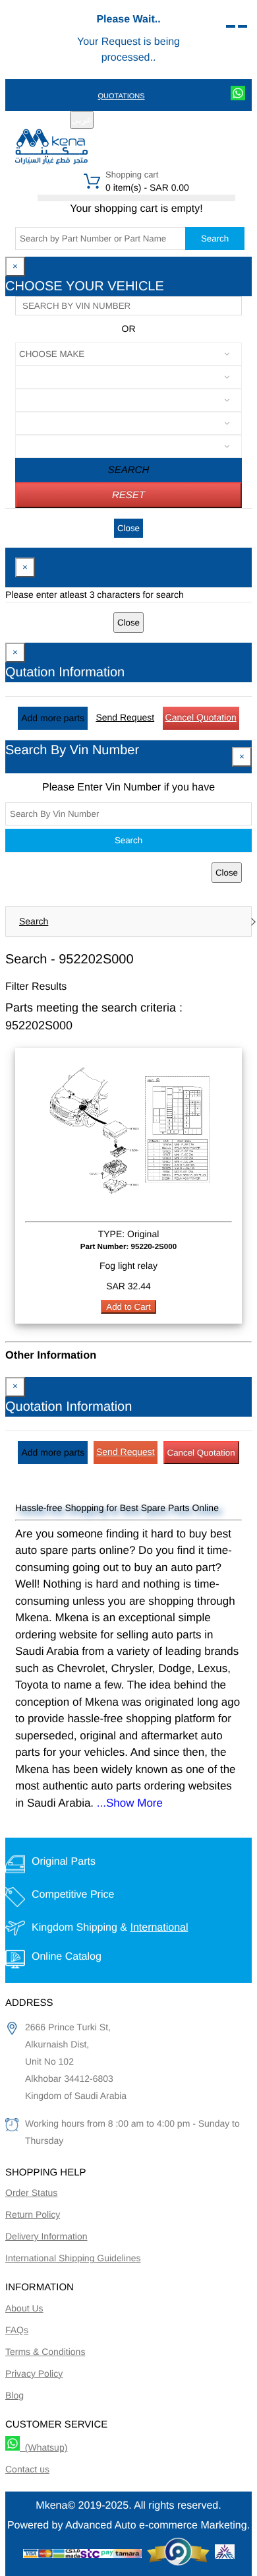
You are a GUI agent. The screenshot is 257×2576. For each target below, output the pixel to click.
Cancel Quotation (201, 717)
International (159, 1928)
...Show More (130, 1803)
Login (173, 121)
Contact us (27, 2469)
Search (215, 239)
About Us (24, 2308)
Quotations (121, 96)
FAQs (17, 2330)
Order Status (31, 2193)
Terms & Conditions (45, 2352)
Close (128, 528)
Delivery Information (46, 2236)
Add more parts (53, 718)
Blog (14, 2395)
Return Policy (33, 2214)
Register (131, 121)
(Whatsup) (43, 2447)
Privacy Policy (34, 2373)
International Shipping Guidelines (73, 2258)
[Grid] (243, 26)
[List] (231, 26)
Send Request (125, 717)
